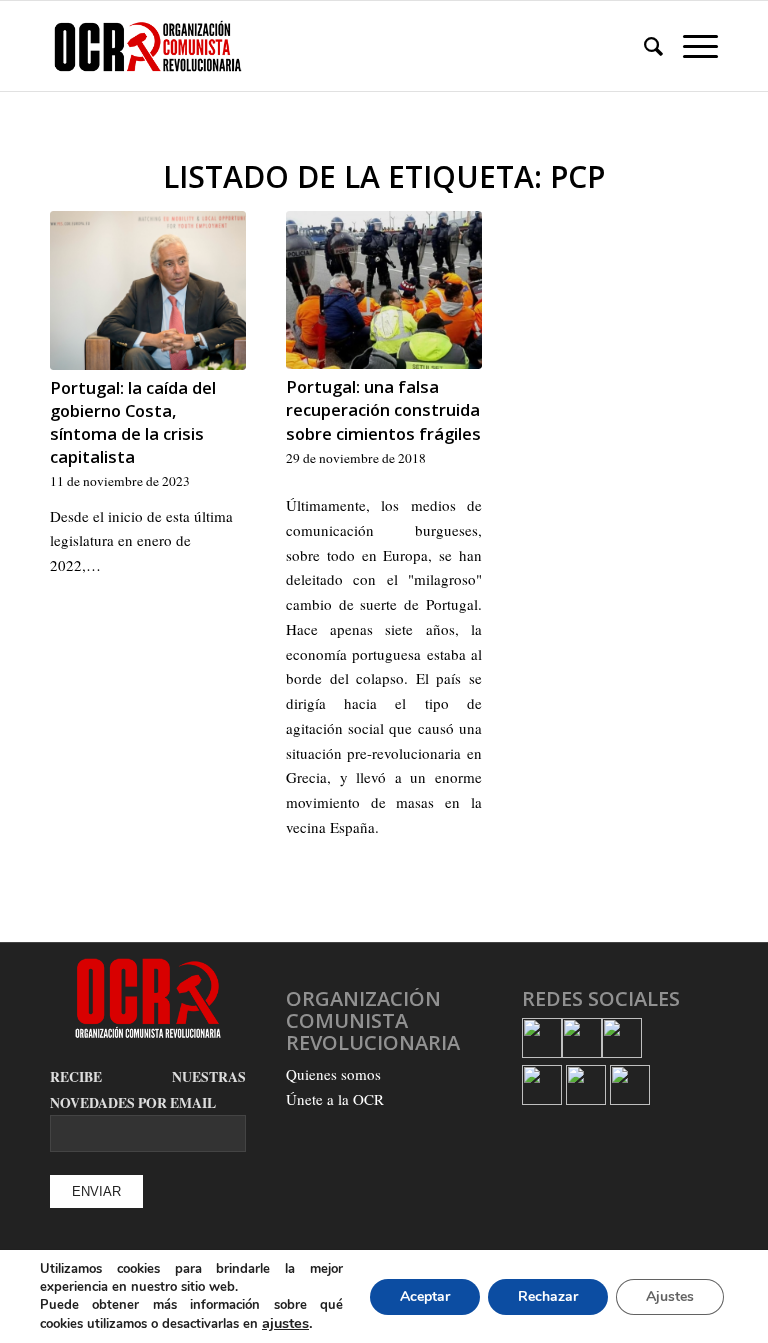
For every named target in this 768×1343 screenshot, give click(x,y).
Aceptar (425, 1296)
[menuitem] (643, 46)
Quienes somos (333, 1074)
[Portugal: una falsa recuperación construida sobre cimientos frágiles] (384, 290)
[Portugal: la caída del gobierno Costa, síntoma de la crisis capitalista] (148, 290)
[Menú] (690, 46)
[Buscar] (643, 46)
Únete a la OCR (335, 1099)
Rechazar (548, 1296)
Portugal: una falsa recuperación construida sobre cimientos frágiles (383, 409)
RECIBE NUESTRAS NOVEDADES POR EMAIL (148, 1090)
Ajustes (670, 1296)
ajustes (285, 1323)
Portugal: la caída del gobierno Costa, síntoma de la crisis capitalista (133, 422)
